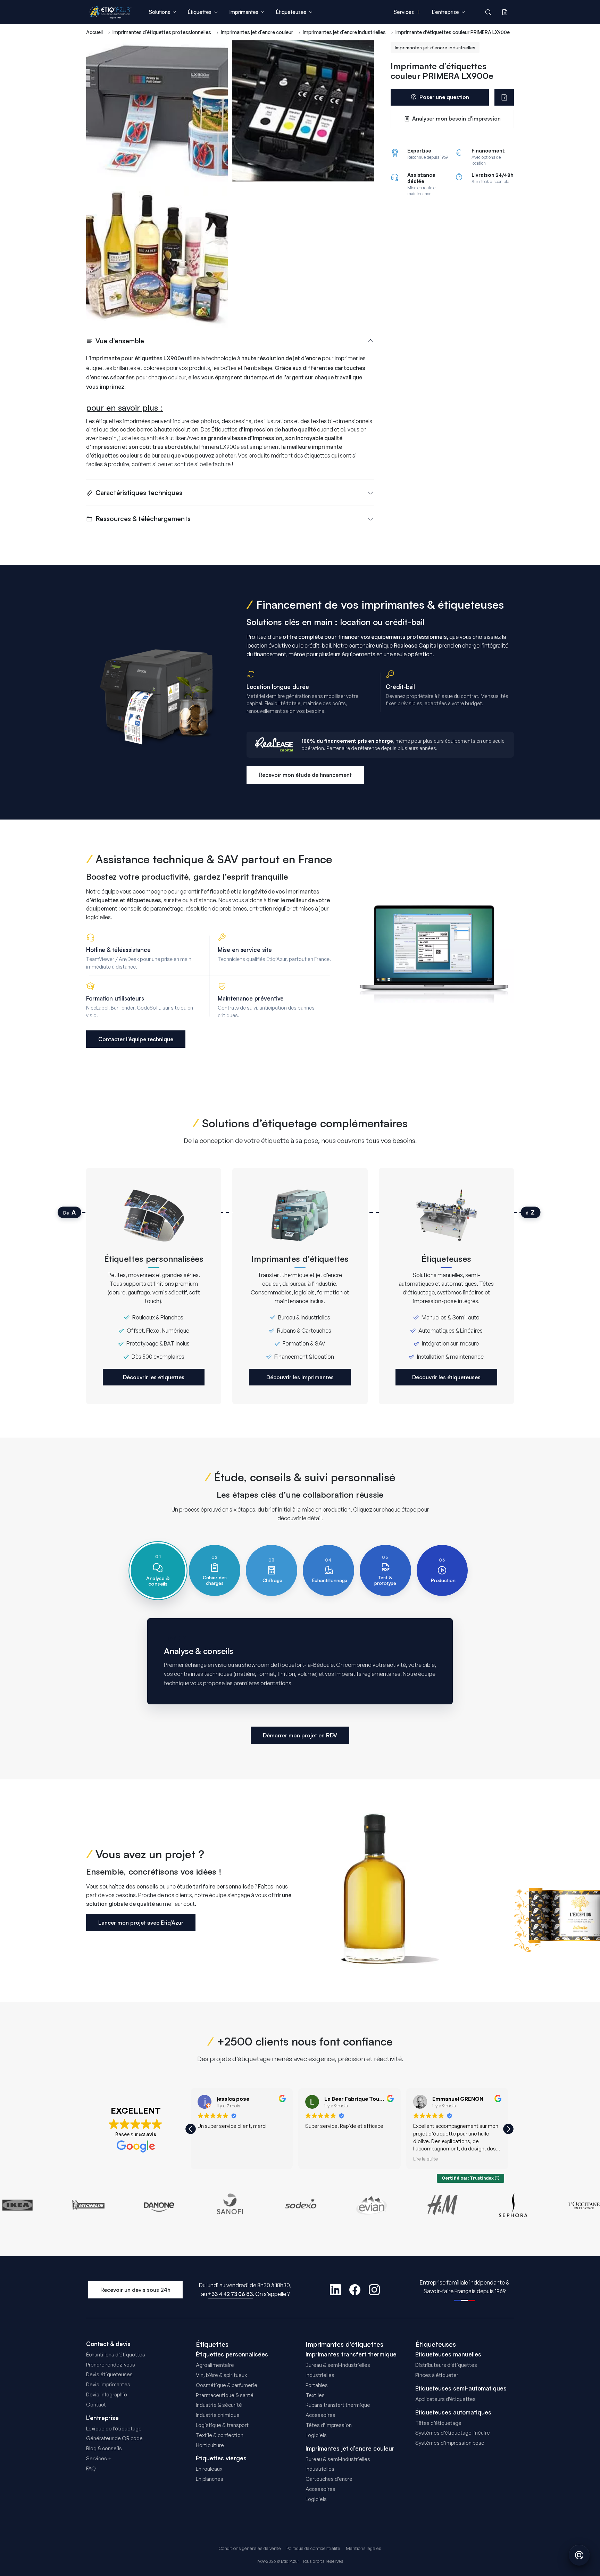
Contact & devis (108, 2344)
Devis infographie (107, 2394)
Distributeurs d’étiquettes (446, 2365)
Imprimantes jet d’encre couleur (350, 2449)
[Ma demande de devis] (505, 12)
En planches (210, 2479)
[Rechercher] (488, 12)
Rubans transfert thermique (338, 2405)
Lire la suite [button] (426, 2159)
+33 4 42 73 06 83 (230, 2294)
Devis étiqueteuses (109, 2374)
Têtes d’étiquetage (438, 2423)
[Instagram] (374, 2290)
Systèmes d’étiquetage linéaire (453, 2433)
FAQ (91, 2468)
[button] (508, 2129)
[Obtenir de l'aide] (579, 2555)
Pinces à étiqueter (437, 2375)
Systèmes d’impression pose (450, 2443)
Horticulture (210, 2445)
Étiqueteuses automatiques (453, 2412)
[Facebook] (355, 2290)
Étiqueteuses (436, 2344)
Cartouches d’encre (329, 2479)
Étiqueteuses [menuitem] (291, 12)
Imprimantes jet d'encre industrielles (344, 32)
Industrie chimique (218, 2415)
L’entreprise (102, 2418)
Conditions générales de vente (250, 2548)
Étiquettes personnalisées (232, 2354)
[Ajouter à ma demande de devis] (504, 97)
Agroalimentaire (215, 2365)
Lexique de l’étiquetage (114, 2429)
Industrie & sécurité (219, 2405)
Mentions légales (364, 2548)
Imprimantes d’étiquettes (344, 2344)
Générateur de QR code (114, 2438)
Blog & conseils (104, 2448)
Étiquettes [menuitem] (199, 12)
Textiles (315, 2395)
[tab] (158, 1570)
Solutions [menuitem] (160, 12)
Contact (96, 2405)
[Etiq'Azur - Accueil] (111, 12)
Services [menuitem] (404, 12)
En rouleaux (209, 2469)
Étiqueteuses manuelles (448, 2354)
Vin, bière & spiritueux (221, 2375)
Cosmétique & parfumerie (227, 2385)
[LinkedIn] (335, 2290)
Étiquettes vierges (221, 2458)
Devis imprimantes (108, 2384)
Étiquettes (212, 2344)
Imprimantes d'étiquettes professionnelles (162, 32)
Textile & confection (220, 2435)
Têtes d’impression (329, 2425)
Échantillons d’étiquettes (116, 2355)
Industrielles (320, 2375)
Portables (317, 2385)
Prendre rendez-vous (111, 2365)
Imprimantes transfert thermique (351, 2354)
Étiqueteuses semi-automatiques (461, 2388)
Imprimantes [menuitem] (244, 12)
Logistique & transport (222, 2425)
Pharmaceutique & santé (225, 2395)
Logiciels (316, 2435)
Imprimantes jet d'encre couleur (257, 32)
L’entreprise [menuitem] (445, 12)
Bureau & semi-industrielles (338, 2365)
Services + (99, 2458)
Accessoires (320, 2415)
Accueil (94, 32)
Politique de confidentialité (313, 2548)
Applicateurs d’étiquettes (445, 2399)
